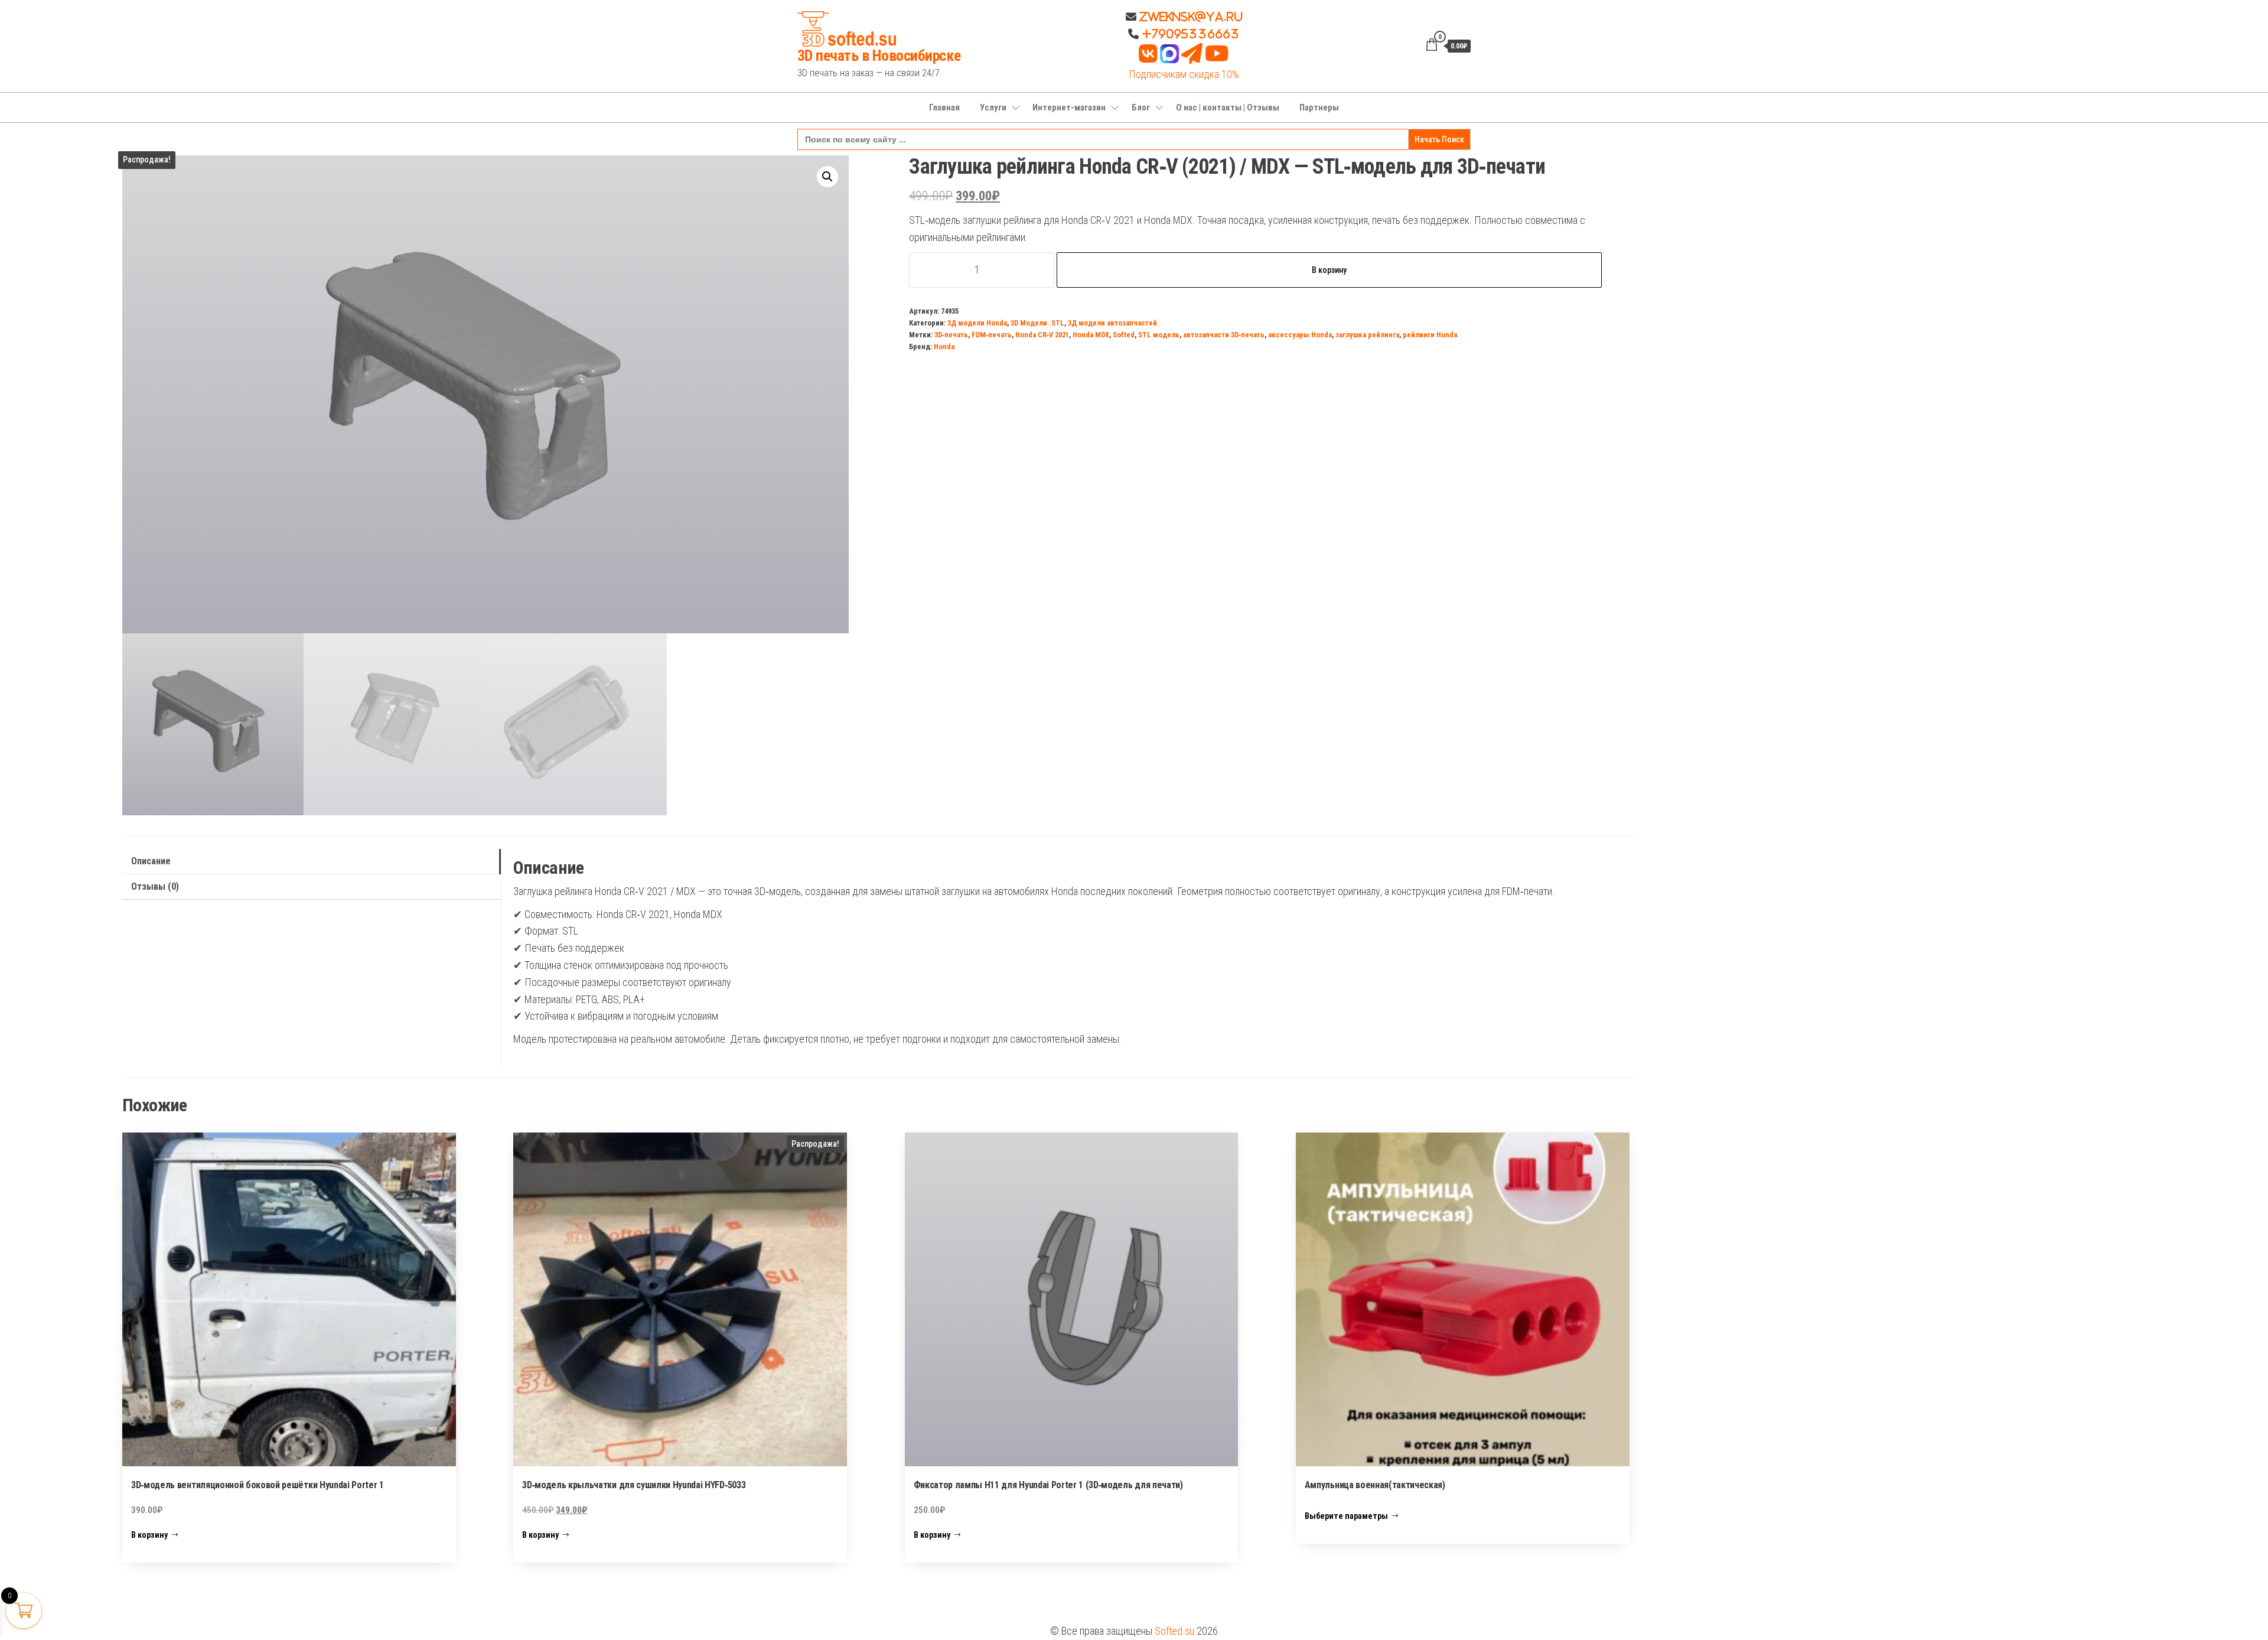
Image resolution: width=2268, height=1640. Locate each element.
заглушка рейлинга (1367, 335)
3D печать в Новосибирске (879, 56)
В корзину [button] (149, 1535)
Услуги (993, 108)
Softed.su (1174, 1631)
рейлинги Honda (1430, 335)
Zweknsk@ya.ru (1190, 17)
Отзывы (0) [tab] (155, 886)
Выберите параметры (1346, 1516)
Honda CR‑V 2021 (1042, 335)
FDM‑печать (992, 335)
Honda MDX (1091, 335)
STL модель (1159, 335)
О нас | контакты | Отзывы (1228, 108)
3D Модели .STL (1037, 323)
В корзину (1329, 270)
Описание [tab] (151, 861)
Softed (1124, 335)
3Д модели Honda (977, 323)
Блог (1141, 108)
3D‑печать (951, 335)
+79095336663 (1191, 34)
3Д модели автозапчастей (1112, 323)
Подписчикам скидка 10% (1184, 74)
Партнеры (1319, 108)
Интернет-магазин (1069, 108)
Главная (944, 108)
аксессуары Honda (1300, 335)
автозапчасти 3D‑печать (1224, 335)
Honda (944, 346)
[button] (827, 177)
